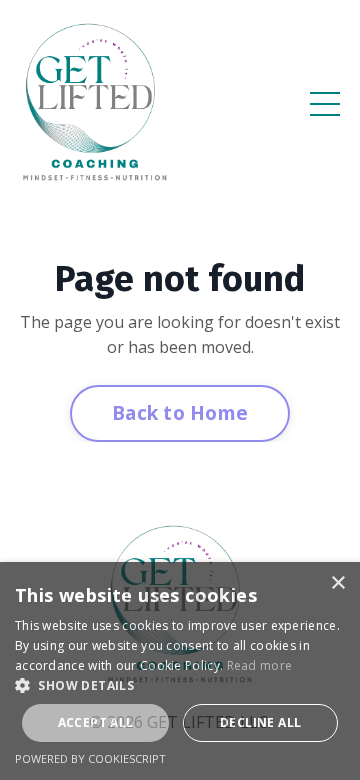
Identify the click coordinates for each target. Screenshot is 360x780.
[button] (180, 685)
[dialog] (180, 671)
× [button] (337, 583)
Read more (260, 665)
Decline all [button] (260, 722)
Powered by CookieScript (90, 758)
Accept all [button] (96, 722)
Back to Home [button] (180, 412)
